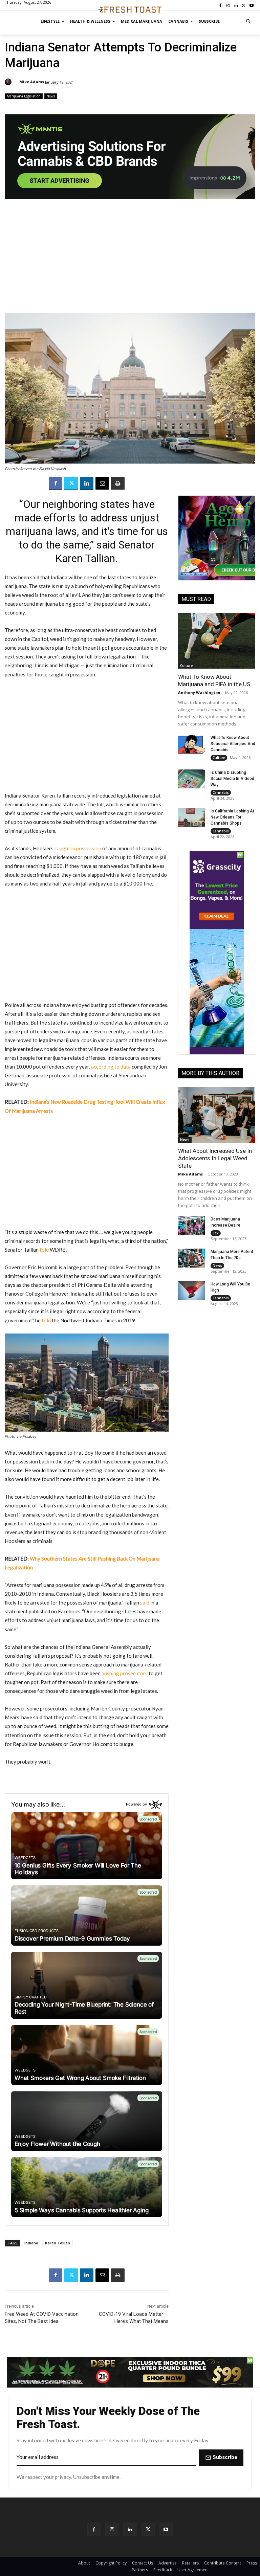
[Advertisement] (130, 260)
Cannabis (221, 792)
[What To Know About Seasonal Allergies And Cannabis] (192, 744)
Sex (216, 1233)
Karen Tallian (58, 2243)
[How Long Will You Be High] (192, 1291)
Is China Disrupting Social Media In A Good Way (232, 779)
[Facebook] (56, 484)
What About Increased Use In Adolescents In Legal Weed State (215, 1158)
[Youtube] (166, 2529)
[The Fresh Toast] (130, 10)
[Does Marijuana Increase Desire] (192, 1226)
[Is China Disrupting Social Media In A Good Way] (192, 779)
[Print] (118, 484)
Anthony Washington (199, 692)
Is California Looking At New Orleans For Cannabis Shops (232, 817)
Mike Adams (32, 82)
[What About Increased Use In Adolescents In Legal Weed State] (217, 1115)
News (51, 96)
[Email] (102, 484)
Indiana (31, 2243)
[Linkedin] (87, 484)
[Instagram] (112, 2529)
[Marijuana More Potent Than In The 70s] (192, 1258)
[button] (249, 21)
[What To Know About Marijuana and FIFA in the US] (217, 641)
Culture (186, 666)
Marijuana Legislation (24, 96)
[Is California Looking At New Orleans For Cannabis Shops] (192, 817)
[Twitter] (71, 484)
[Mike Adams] (9, 82)
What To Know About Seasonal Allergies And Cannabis (233, 744)
